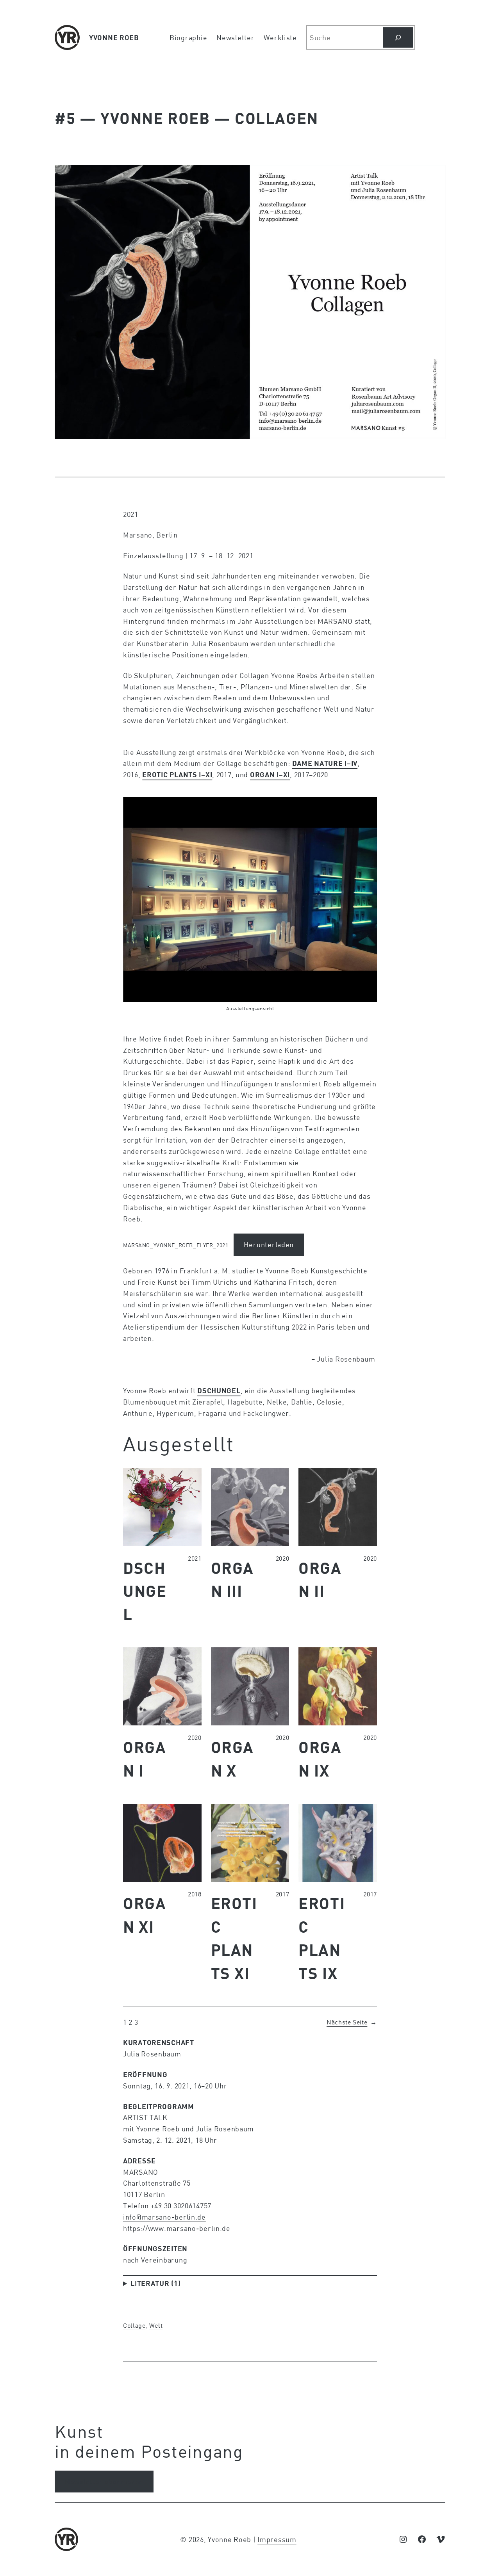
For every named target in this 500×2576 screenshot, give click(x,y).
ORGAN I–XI (270, 774)
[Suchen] (398, 37)
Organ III (232, 1579)
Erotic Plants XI (234, 1938)
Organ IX (320, 1758)
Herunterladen (269, 1244)
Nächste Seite (352, 2022)
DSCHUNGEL (219, 1390)
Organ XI (145, 1915)
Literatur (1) (155, 2283)
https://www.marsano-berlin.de (177, 2228)
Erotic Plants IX (322, 1938)
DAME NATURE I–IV (325, 763)
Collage (134, 2325)
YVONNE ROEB (114, 37)
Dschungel (145, 1591)
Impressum (277, 2539)
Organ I (145, 1758)
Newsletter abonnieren (104, 2482)
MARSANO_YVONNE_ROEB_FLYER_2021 (176, 1245)
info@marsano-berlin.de (164, 2217)
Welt (156, 2325)
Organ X (232, 1758)
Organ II (320, 1579)
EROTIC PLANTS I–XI (177, 774)
